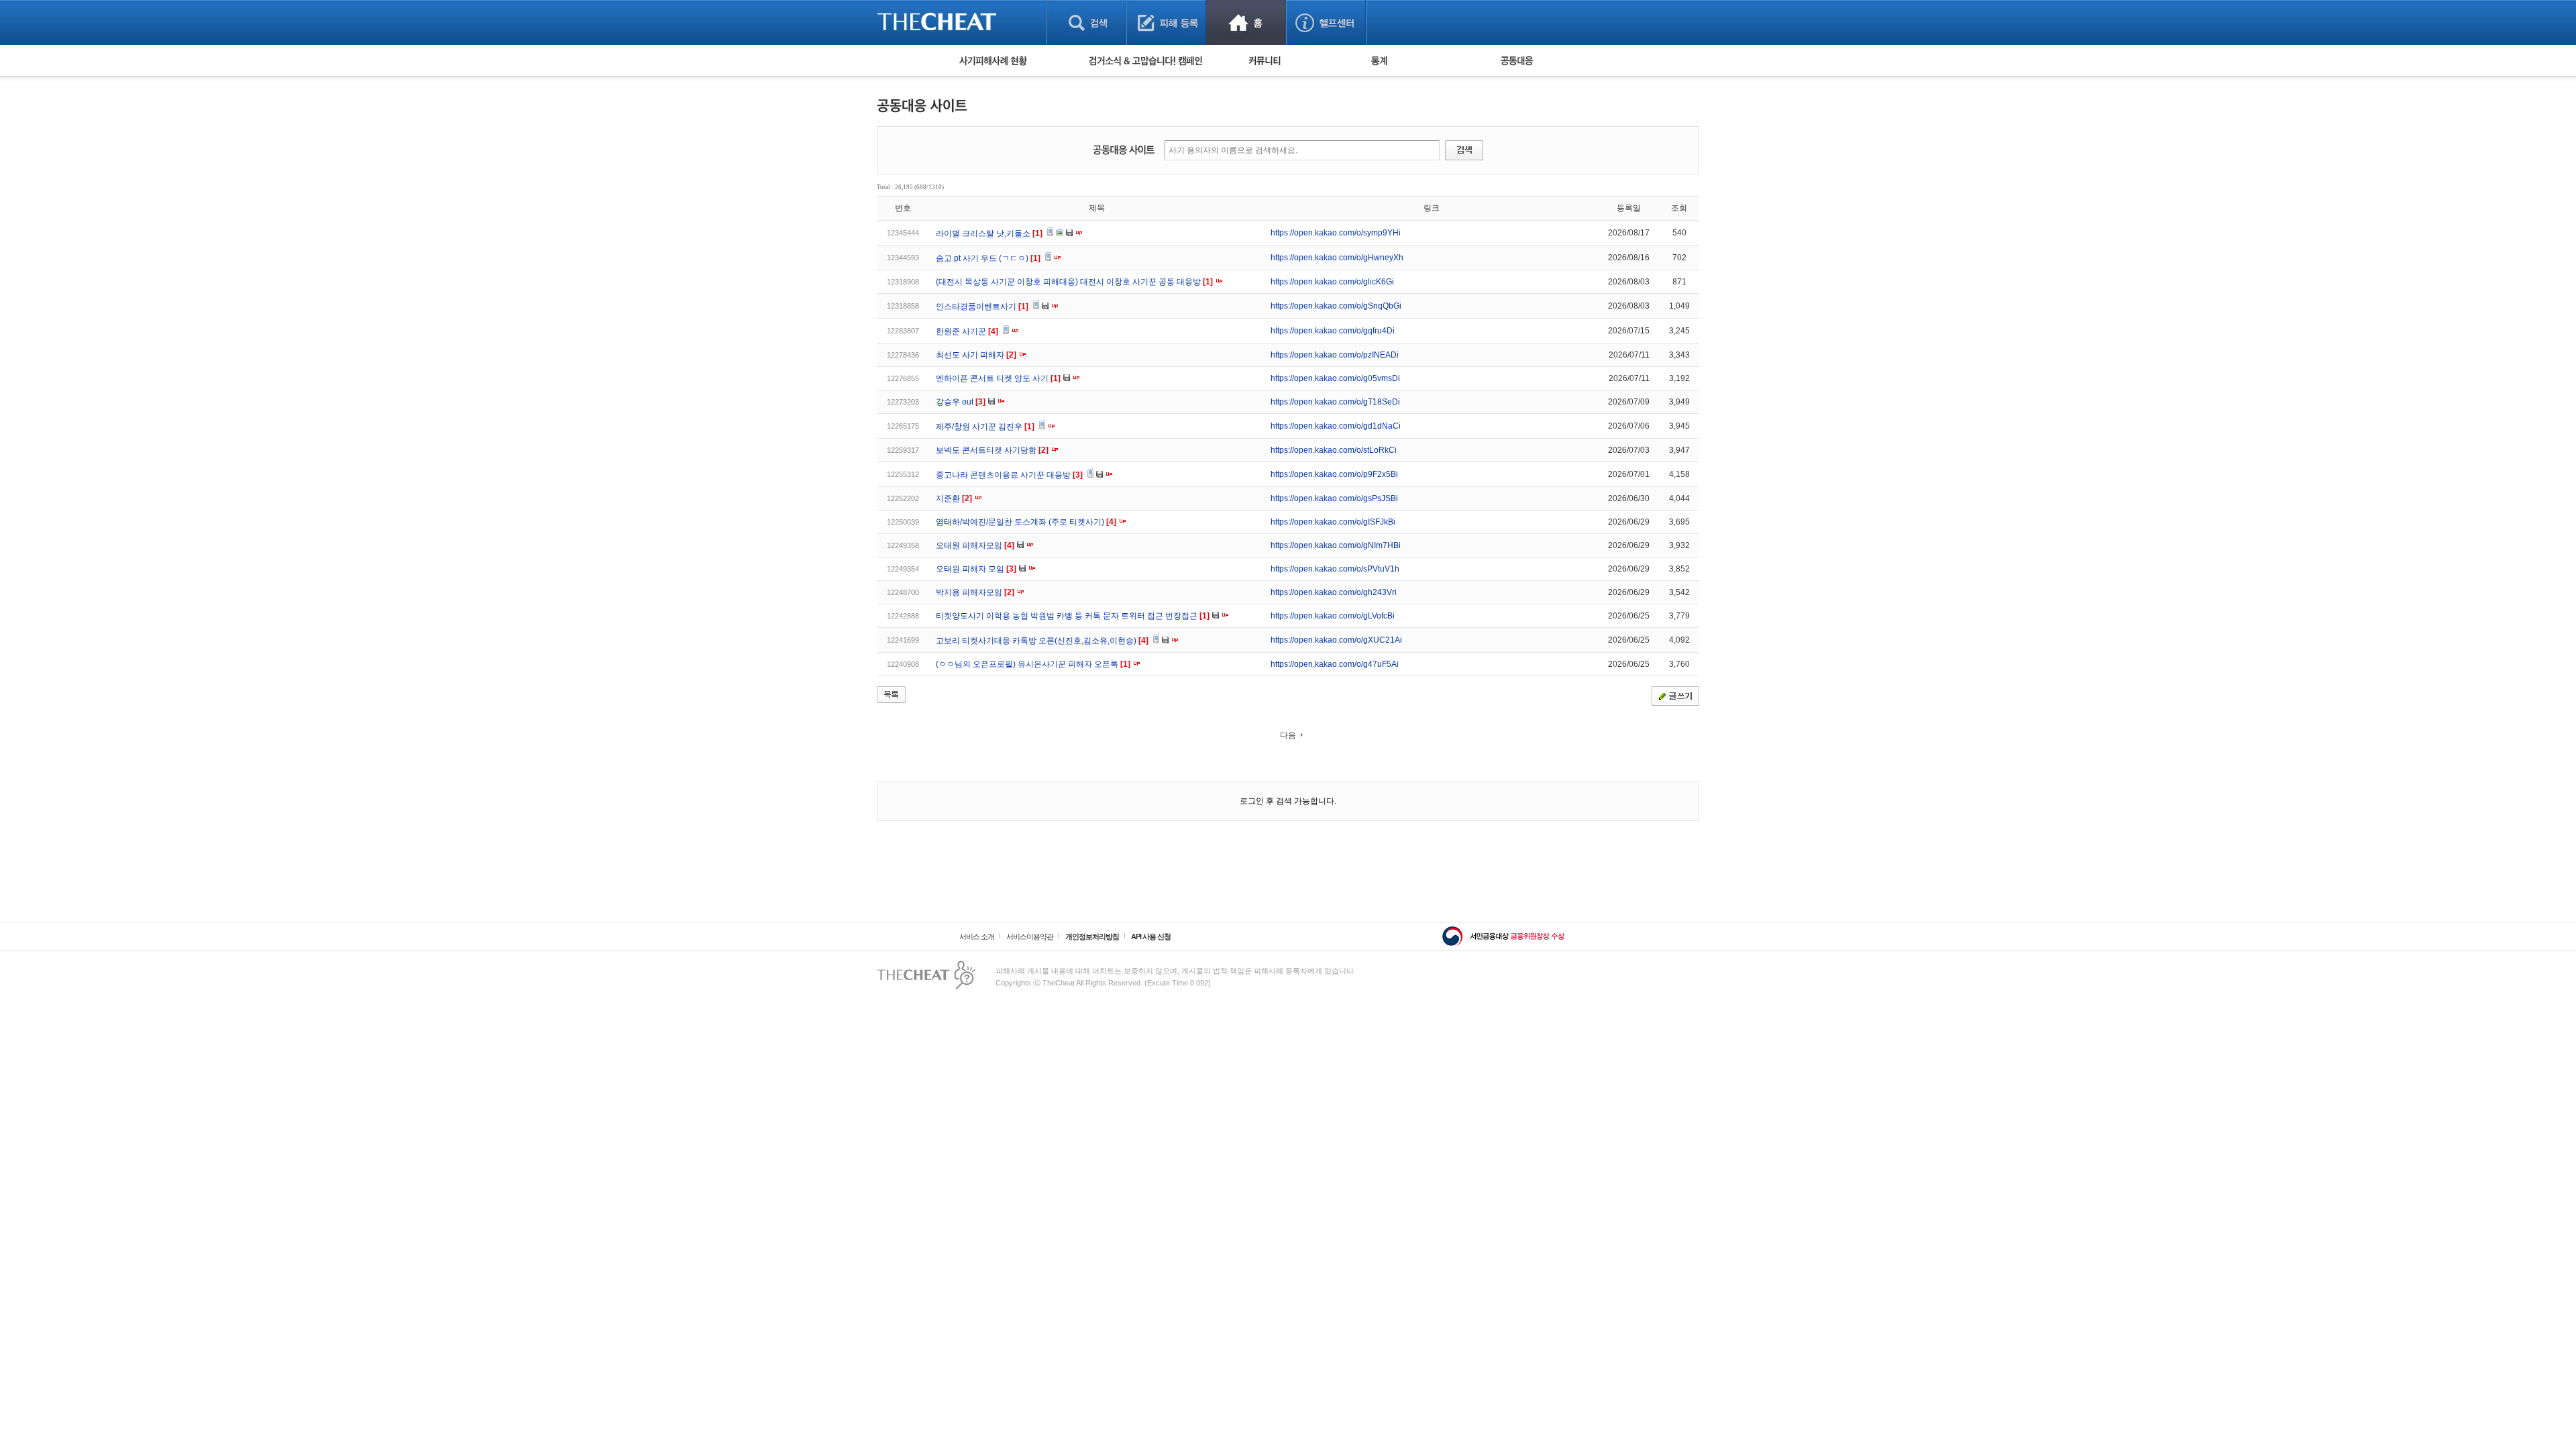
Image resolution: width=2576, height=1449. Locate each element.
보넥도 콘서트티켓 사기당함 (992, 450)
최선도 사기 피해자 (976, 355)
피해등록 (1166, 22)
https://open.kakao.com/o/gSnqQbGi (1336, 306)
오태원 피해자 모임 (976, 569)
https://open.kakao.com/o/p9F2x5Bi (1334, 474)
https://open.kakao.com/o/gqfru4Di (1333, 331)
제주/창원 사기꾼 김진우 (985, 427)
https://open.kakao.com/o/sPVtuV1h (1335, 569)
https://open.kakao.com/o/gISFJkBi (1333, 522)
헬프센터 (1326, 22)
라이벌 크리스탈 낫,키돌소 (989, 233)
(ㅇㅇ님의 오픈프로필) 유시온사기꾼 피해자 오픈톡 (1033, 664)
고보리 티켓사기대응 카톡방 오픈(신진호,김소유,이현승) (1042, 641)
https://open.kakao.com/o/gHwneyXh (1337, 258)
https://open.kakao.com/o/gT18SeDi (1335, 402)
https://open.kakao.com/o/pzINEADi (1335, 355)
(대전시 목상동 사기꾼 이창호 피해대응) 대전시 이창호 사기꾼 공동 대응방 (1074, 282)
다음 (1288, 735)
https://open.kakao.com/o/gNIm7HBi (1336, 545)
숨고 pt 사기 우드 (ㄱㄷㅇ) (988, 258)
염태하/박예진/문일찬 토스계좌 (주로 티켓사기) (1026, 522)
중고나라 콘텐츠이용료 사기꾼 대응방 (1009, 475)
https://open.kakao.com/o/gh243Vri (1334, 592)
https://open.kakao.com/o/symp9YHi (1336, 233)
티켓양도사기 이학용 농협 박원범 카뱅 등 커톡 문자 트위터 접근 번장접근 (1073, 616)
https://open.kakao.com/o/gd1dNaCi (1336, 426)
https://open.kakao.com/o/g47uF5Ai (1335, 664)
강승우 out (961, 402)
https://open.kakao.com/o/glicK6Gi (1332, 282)
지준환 (954, 498)
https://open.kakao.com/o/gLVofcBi (1333, 616)
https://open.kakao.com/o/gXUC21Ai (1336, 640)
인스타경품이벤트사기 (982, 307)
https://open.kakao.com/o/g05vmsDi (1335, 378)
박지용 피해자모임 (975, 592)
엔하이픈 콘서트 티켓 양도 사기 (998, 378)
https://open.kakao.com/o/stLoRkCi (1334, 450)
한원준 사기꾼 (967, 331)
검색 (1086, 22)
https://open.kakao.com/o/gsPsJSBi (1334, 498)
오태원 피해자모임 (975, 545)
